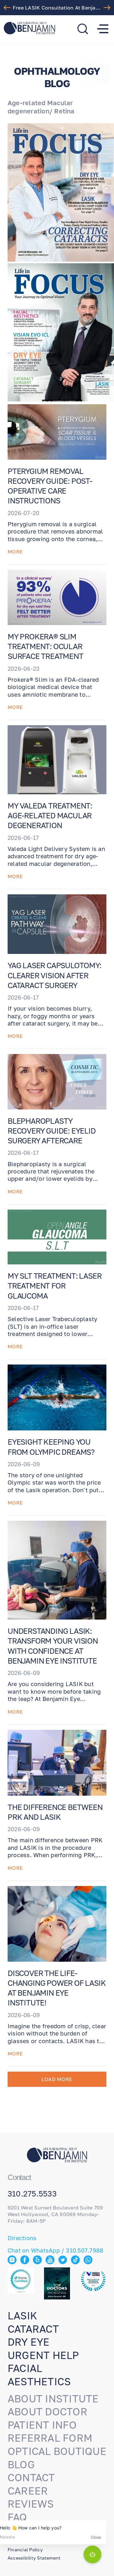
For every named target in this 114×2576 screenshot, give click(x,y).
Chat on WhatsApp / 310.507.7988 (55, 2250)
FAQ (17, 2517)
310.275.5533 (32, 2194)
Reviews (31, 2504)
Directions (22, 2238)
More (15, 552)
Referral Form (50, 2438)
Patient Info (42, 2425)
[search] (83, 29)
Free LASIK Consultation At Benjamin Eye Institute (59, 8)
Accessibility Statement (34, 2558)
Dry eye (29, 2342)
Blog (21, 2464)
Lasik (22, 2316)
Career (28, 2491)
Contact (31, 2477)
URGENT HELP (43, 2355)
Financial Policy (25, 2550)
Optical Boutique (57, 2451)
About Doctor (47, 2412)
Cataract (33, 2329)
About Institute (53, 2399)
